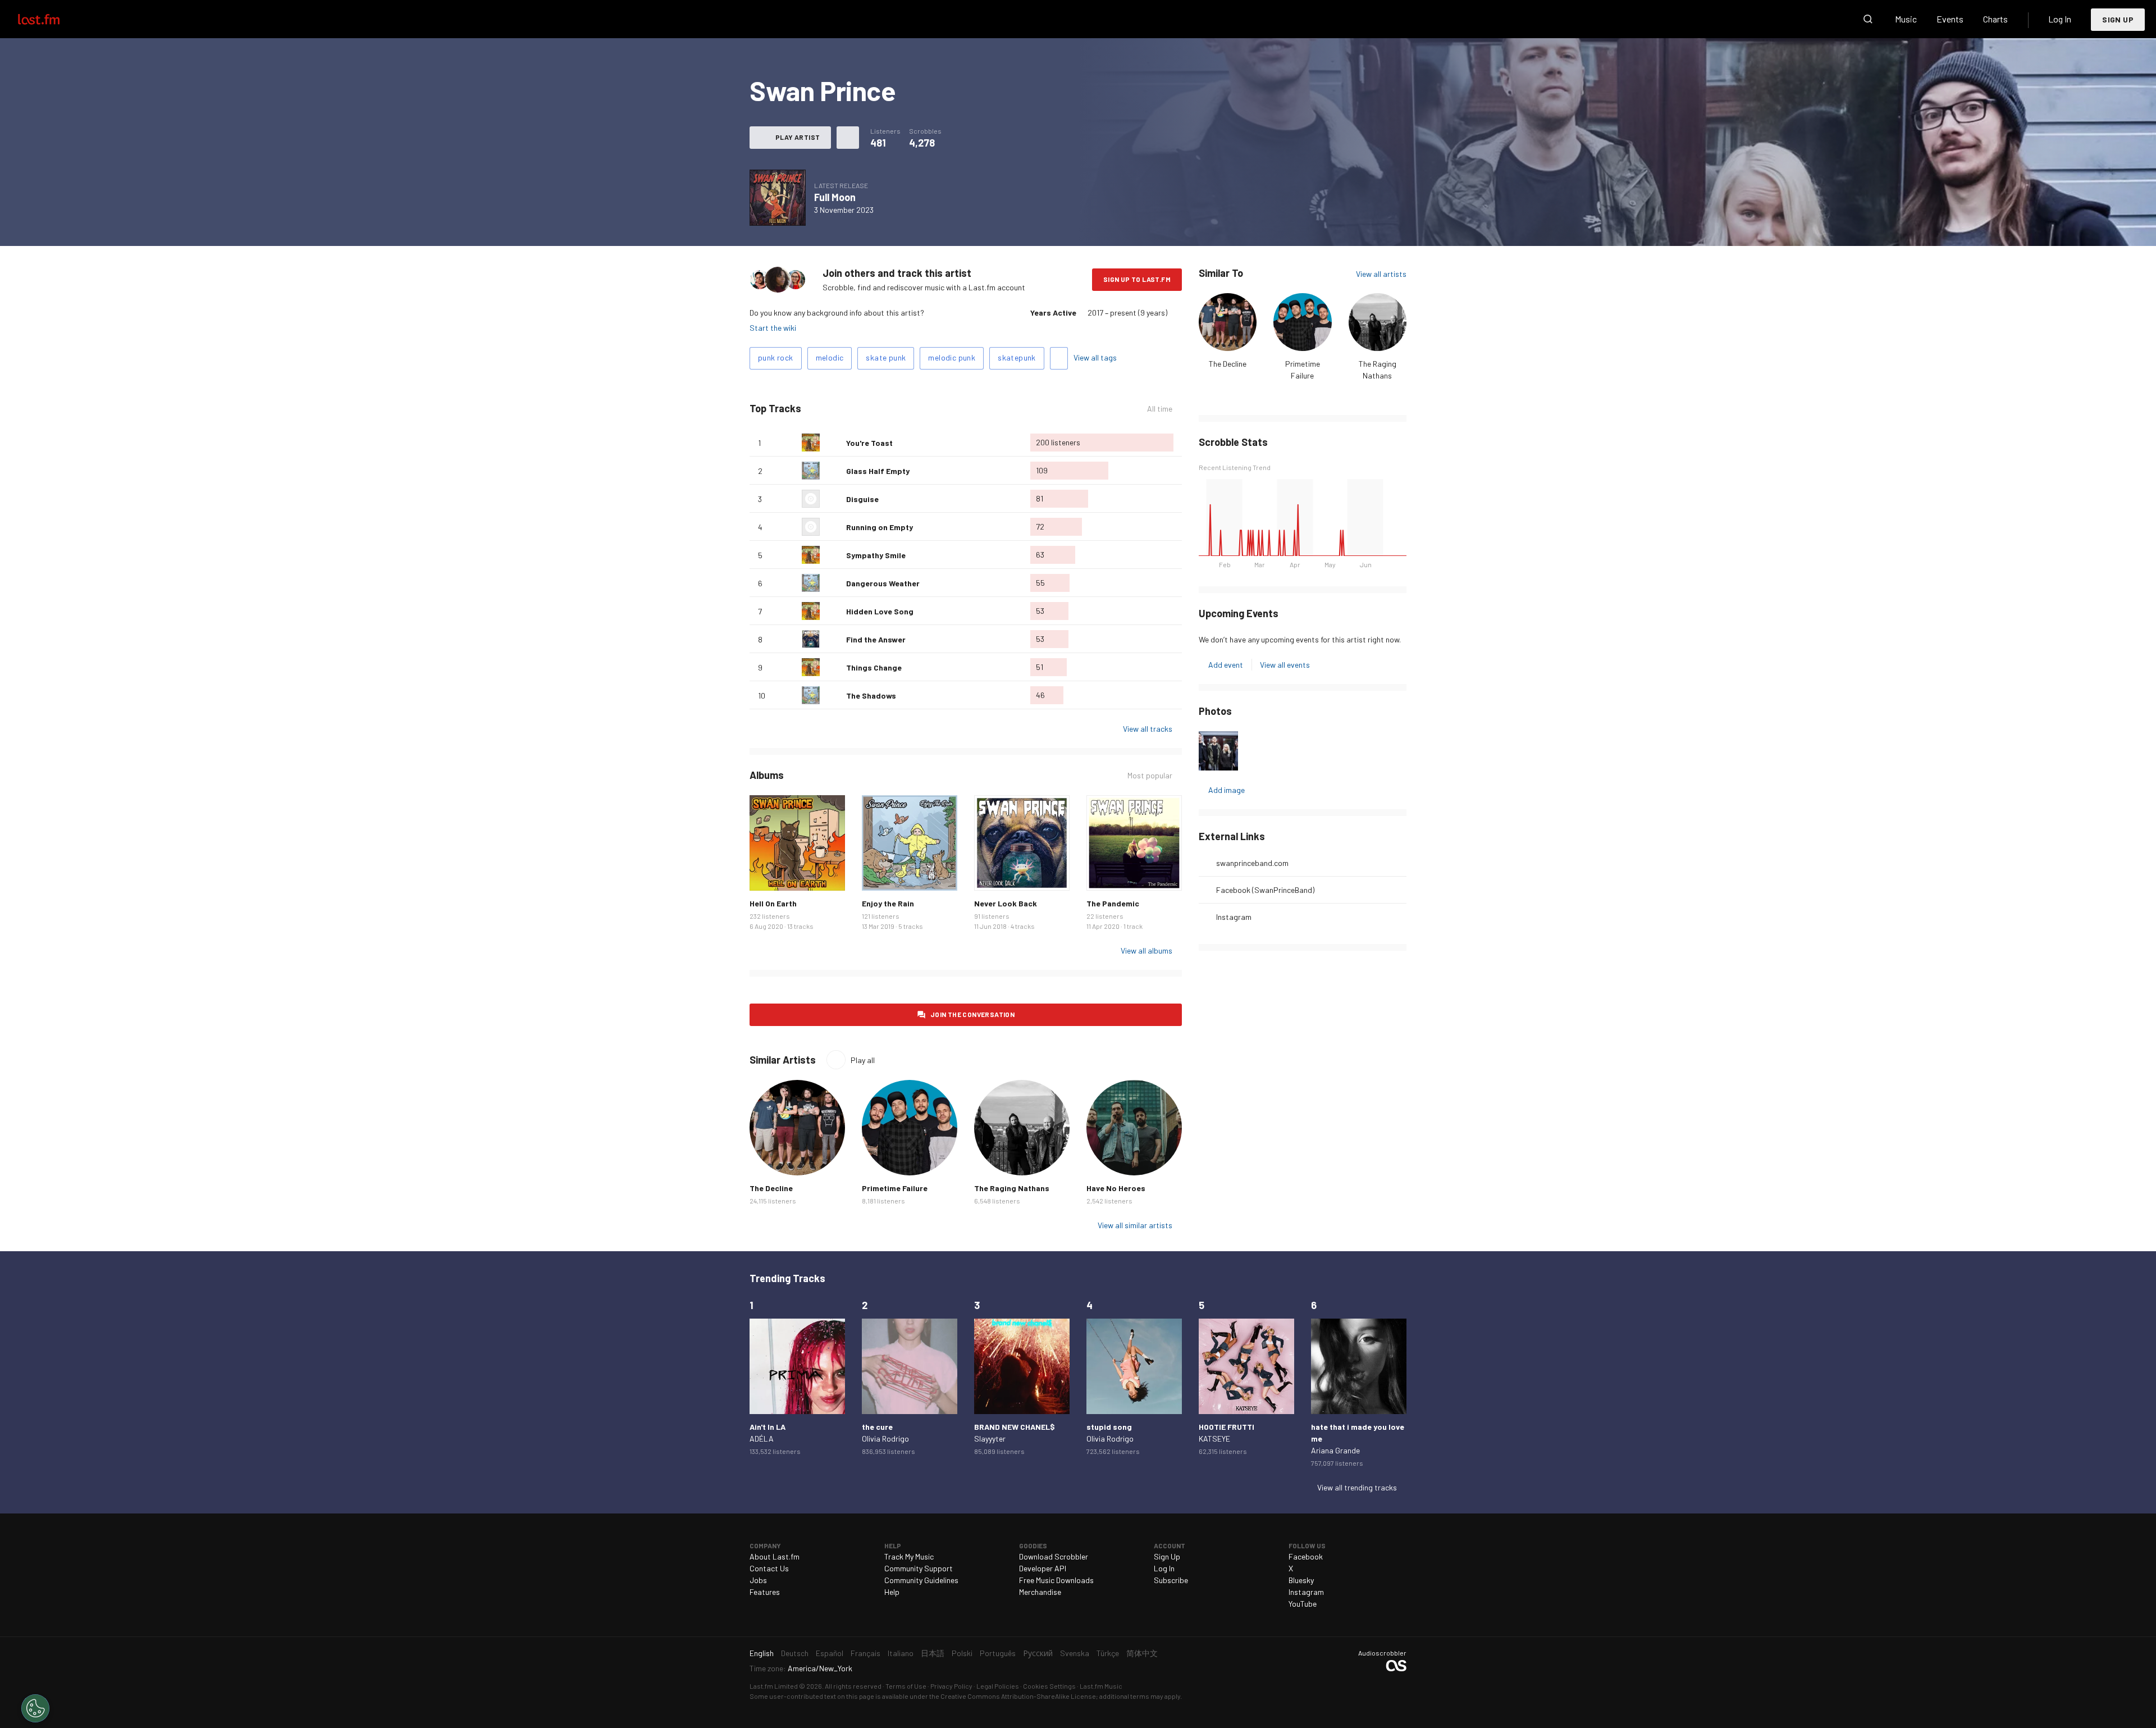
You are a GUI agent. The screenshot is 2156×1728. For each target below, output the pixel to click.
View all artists (1381, 274)
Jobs (758, 1580)
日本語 (933, 1653)
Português (998, 1653)
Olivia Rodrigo (885, 1439)
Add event (1226, 665)
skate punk (886, 357)
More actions (848, 138)
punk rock (776, 357)
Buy (767, 873)
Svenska (1075, 1653)
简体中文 (1142, 1653)
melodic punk (952, 357)
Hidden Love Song (880, 611)
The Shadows (871, 696)
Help (892, 1592)
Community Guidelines (921, 1580)
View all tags (1095, 357)
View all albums (1146, 950)
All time (1160, 409)
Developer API (1043, 1568)
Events (1950, 19)
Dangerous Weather (883, 583)
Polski (962, 1653)
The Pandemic (1113, 903)
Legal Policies (998, 1686)
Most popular (1150, 776)
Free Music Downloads (1056, 1580)
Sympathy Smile (876, 555)
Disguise (862, 499)
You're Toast (869, 443)
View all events (1285, 665)
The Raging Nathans (1012, 1188)
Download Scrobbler (1054, 1556)
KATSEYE (1214, 1439)
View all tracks (1148, 729)
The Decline (1228, 364)
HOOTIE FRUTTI (1227, 1427)
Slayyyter (990, 1439)
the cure (877, 1427)
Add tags (1059, 358)
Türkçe (1108, 1653)
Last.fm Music (1101, 1686)
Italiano (901, 1653)
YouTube (1303, 1604)
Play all (863, 1060)
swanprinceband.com (1252, 863)
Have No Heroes (1116, 1188)
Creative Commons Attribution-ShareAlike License (1018, 1696)
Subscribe (1171, 1580)
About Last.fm (775, 1556)
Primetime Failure (895, 1188)
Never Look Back (1006, 903)
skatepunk (1017, 357)
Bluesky (1301, 1580)
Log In (2060, 19)
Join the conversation (972, 1014)
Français (865, 1653)
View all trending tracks (1357, 1487)
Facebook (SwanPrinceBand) (1265, 890)
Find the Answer (876, 639)
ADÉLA (762, 1439)
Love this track (833, 443)
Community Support (919, 1568)
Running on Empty (880, 527)
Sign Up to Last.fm (1137, 279)
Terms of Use (906, 1686)
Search (1868, 19)
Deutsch (795, 1653)
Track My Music (909, 1556)
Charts (1995, 19)
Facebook (1306, 1556)
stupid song (1109, 1427)
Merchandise (1040, 1592)
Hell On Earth (773, 903)
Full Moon (835, 197)
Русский (1038, 1653)
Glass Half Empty (878, 471)
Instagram (1234, 917)
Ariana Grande (1335, 1450)
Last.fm (52, 19)
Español (830, 1653)
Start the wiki (773, 328)
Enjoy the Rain (888, 903)
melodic (830, 357)
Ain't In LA (768, 1427)
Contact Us (769, 1568)
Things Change (874, 667)
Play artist (798, 137)
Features (765, 1592)
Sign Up (2118, 19)
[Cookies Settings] (35, 1708)
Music (1906, 19)
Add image (1227, 790)
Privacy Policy (951, 1686)
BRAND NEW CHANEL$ (1015, 1427)
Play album (778, 198)
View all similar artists (1135, 1225)
